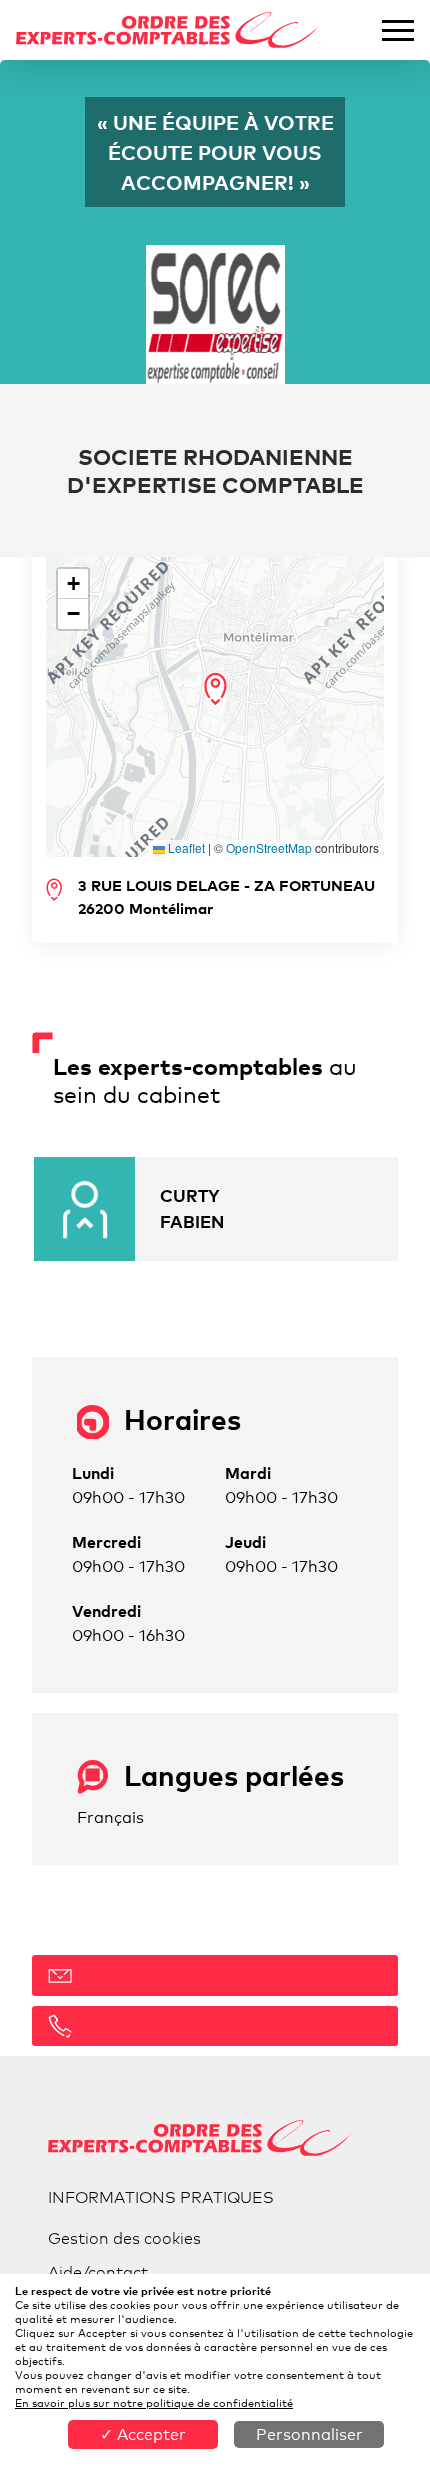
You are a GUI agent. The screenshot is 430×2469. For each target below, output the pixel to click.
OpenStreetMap (269, 847)
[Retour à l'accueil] (168, 30)
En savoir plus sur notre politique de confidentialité (154, 2403)
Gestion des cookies (124, 2238)
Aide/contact (98, 2272)
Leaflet (185, 847)
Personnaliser (309, 2434)
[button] (215, 689)
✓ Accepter (143, 2434)
